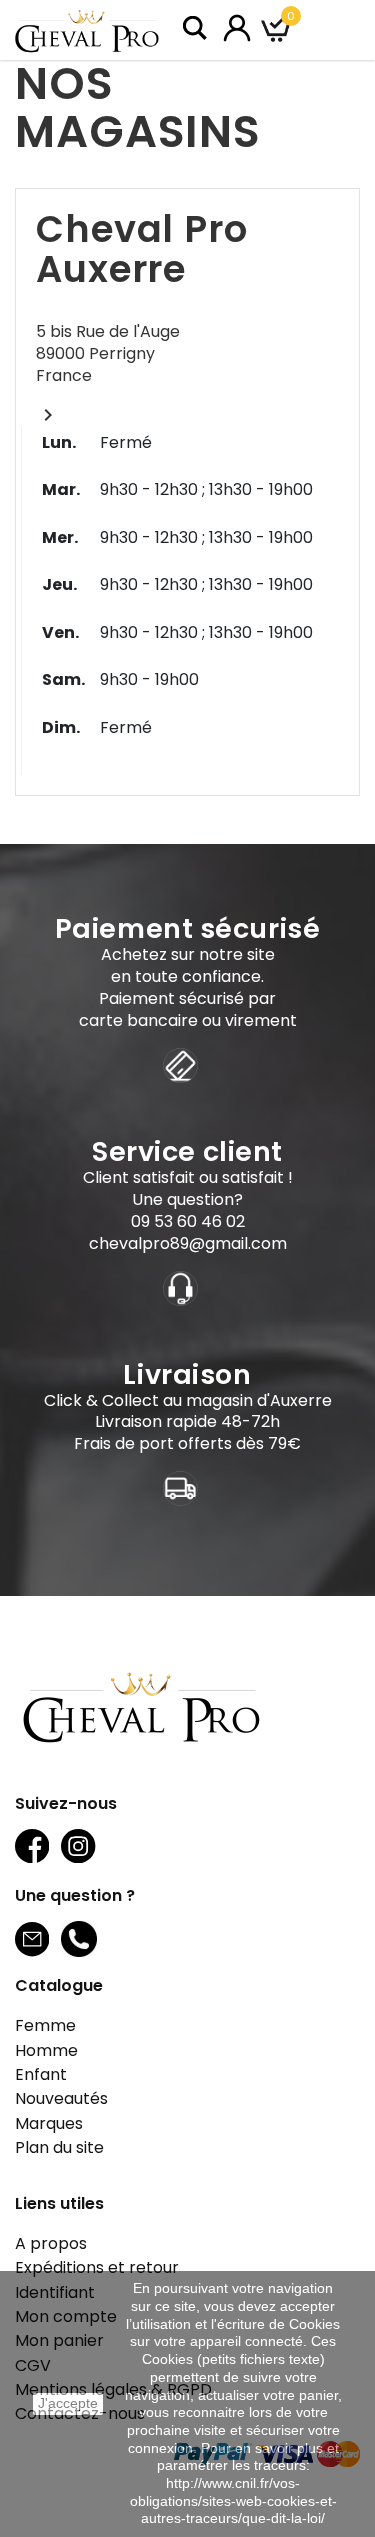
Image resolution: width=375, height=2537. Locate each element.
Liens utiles (59, 2203)
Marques (49, 2123)
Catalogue (59, 1985)
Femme (45, 2025)
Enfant (41, 2074)
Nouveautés (61, 2098)
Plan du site (59, 2147)
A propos (51, 2243)
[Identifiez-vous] (237, 26)
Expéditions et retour (97, 2267)
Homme (46, 2050)
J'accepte (68, 2403)
